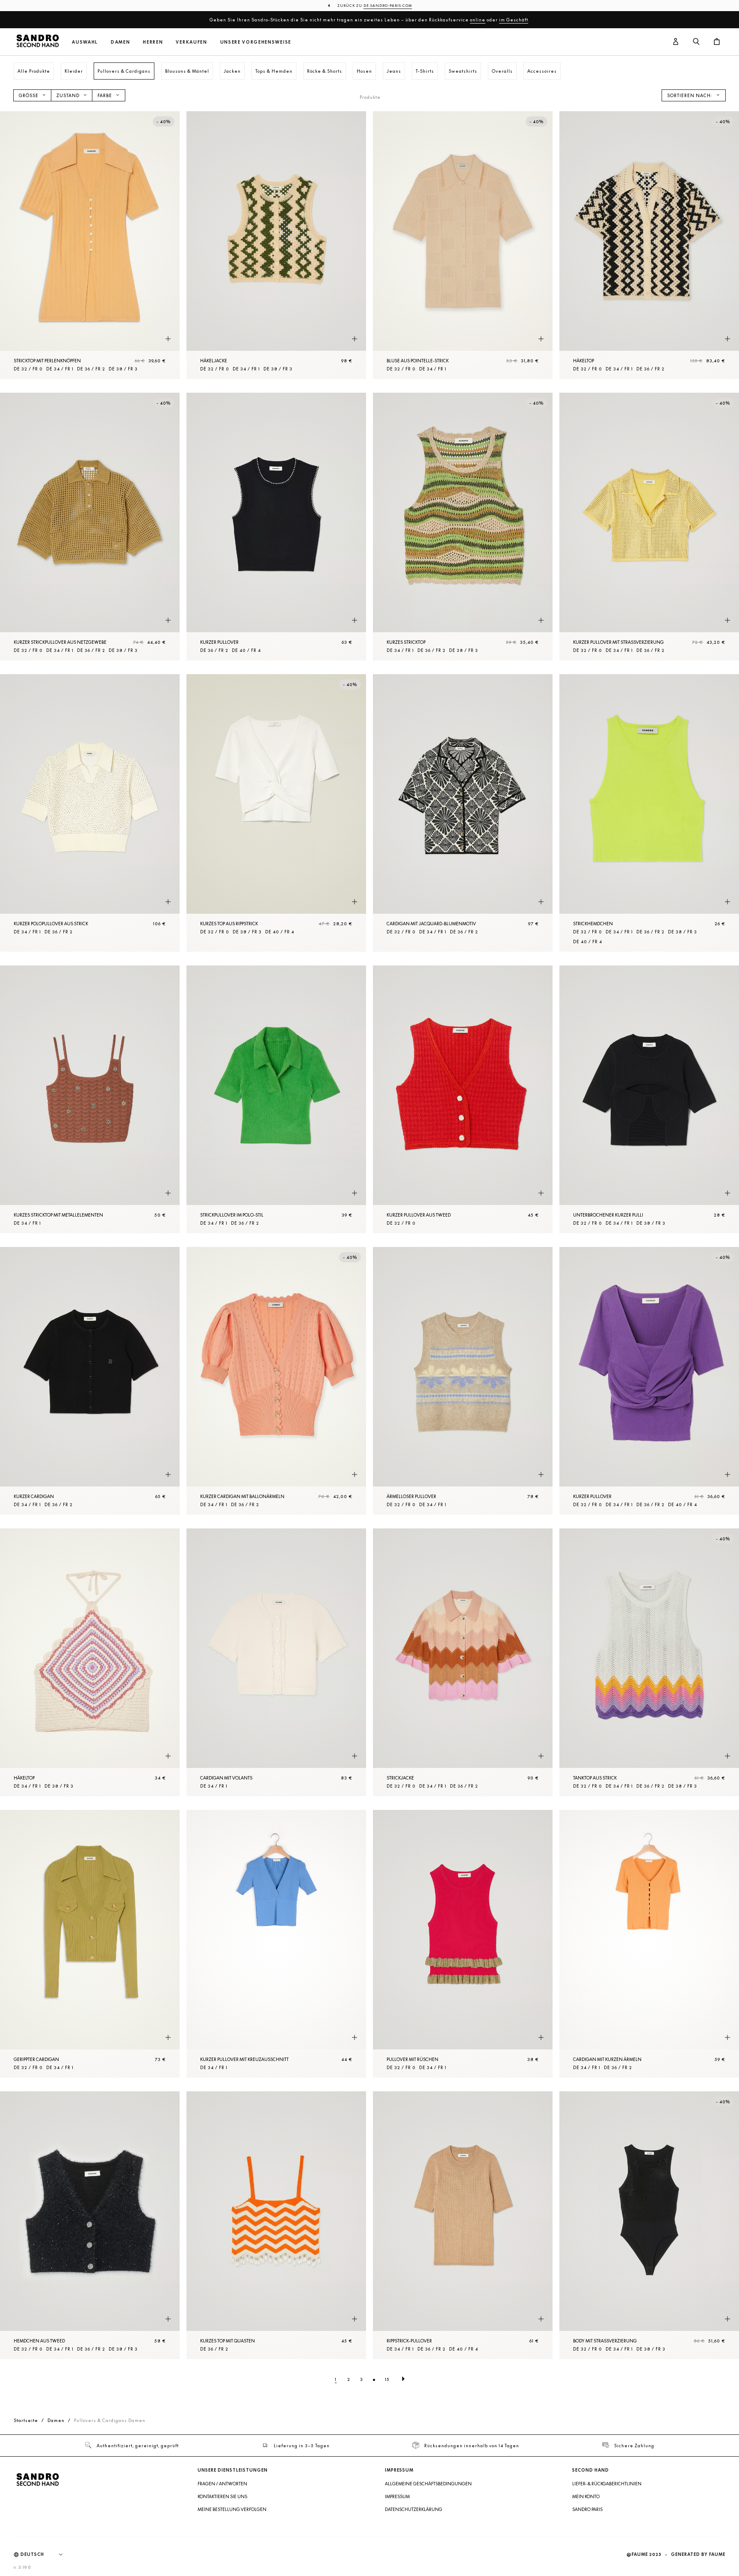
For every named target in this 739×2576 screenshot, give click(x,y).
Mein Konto (586, 2496)
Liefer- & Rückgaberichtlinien (607, 2484)
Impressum (397, 2496)
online (478, 20)
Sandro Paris (587, 2509)
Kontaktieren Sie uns (222, 2496)
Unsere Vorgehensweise (256, 42)
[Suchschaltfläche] (696, 42)
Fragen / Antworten (222, 2484)
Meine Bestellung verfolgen (232, 2509)
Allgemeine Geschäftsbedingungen (428, 2484)
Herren (153, 42)
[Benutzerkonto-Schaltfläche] (676, 42)
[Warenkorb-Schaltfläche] (717, 42)
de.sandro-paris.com (388, 6)
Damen (120, 42)
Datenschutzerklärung (414, 2509)
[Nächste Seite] (403, 2379)
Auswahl (85, 42)
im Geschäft (514, 20)
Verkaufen (191, 42)
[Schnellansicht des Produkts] (168, 339)
